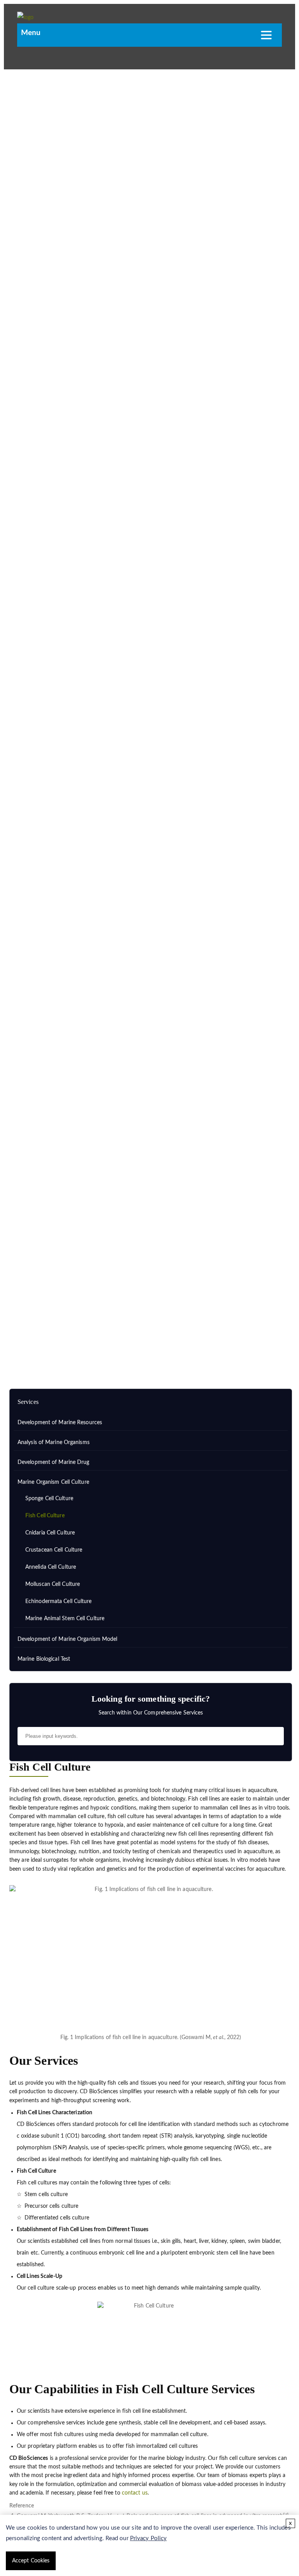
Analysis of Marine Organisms (54, 1442)
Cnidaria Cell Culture (50, 1533)
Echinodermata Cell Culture (59, 1601)
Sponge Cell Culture (49, 1499)
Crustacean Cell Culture (54, 1550)
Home (27, 1331)
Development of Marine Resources (60, 1423)
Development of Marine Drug (54, 1462)
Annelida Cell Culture (51, 1567)
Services (54, 1331)
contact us (135, 2493)
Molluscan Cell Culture (53, 1584)
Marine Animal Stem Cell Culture (65, 1619)
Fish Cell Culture (45, 1516)
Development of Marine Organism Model (68, 1639)
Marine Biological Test (44, 1659)
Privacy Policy (148, 2538)
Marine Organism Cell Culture (109, 1331)
